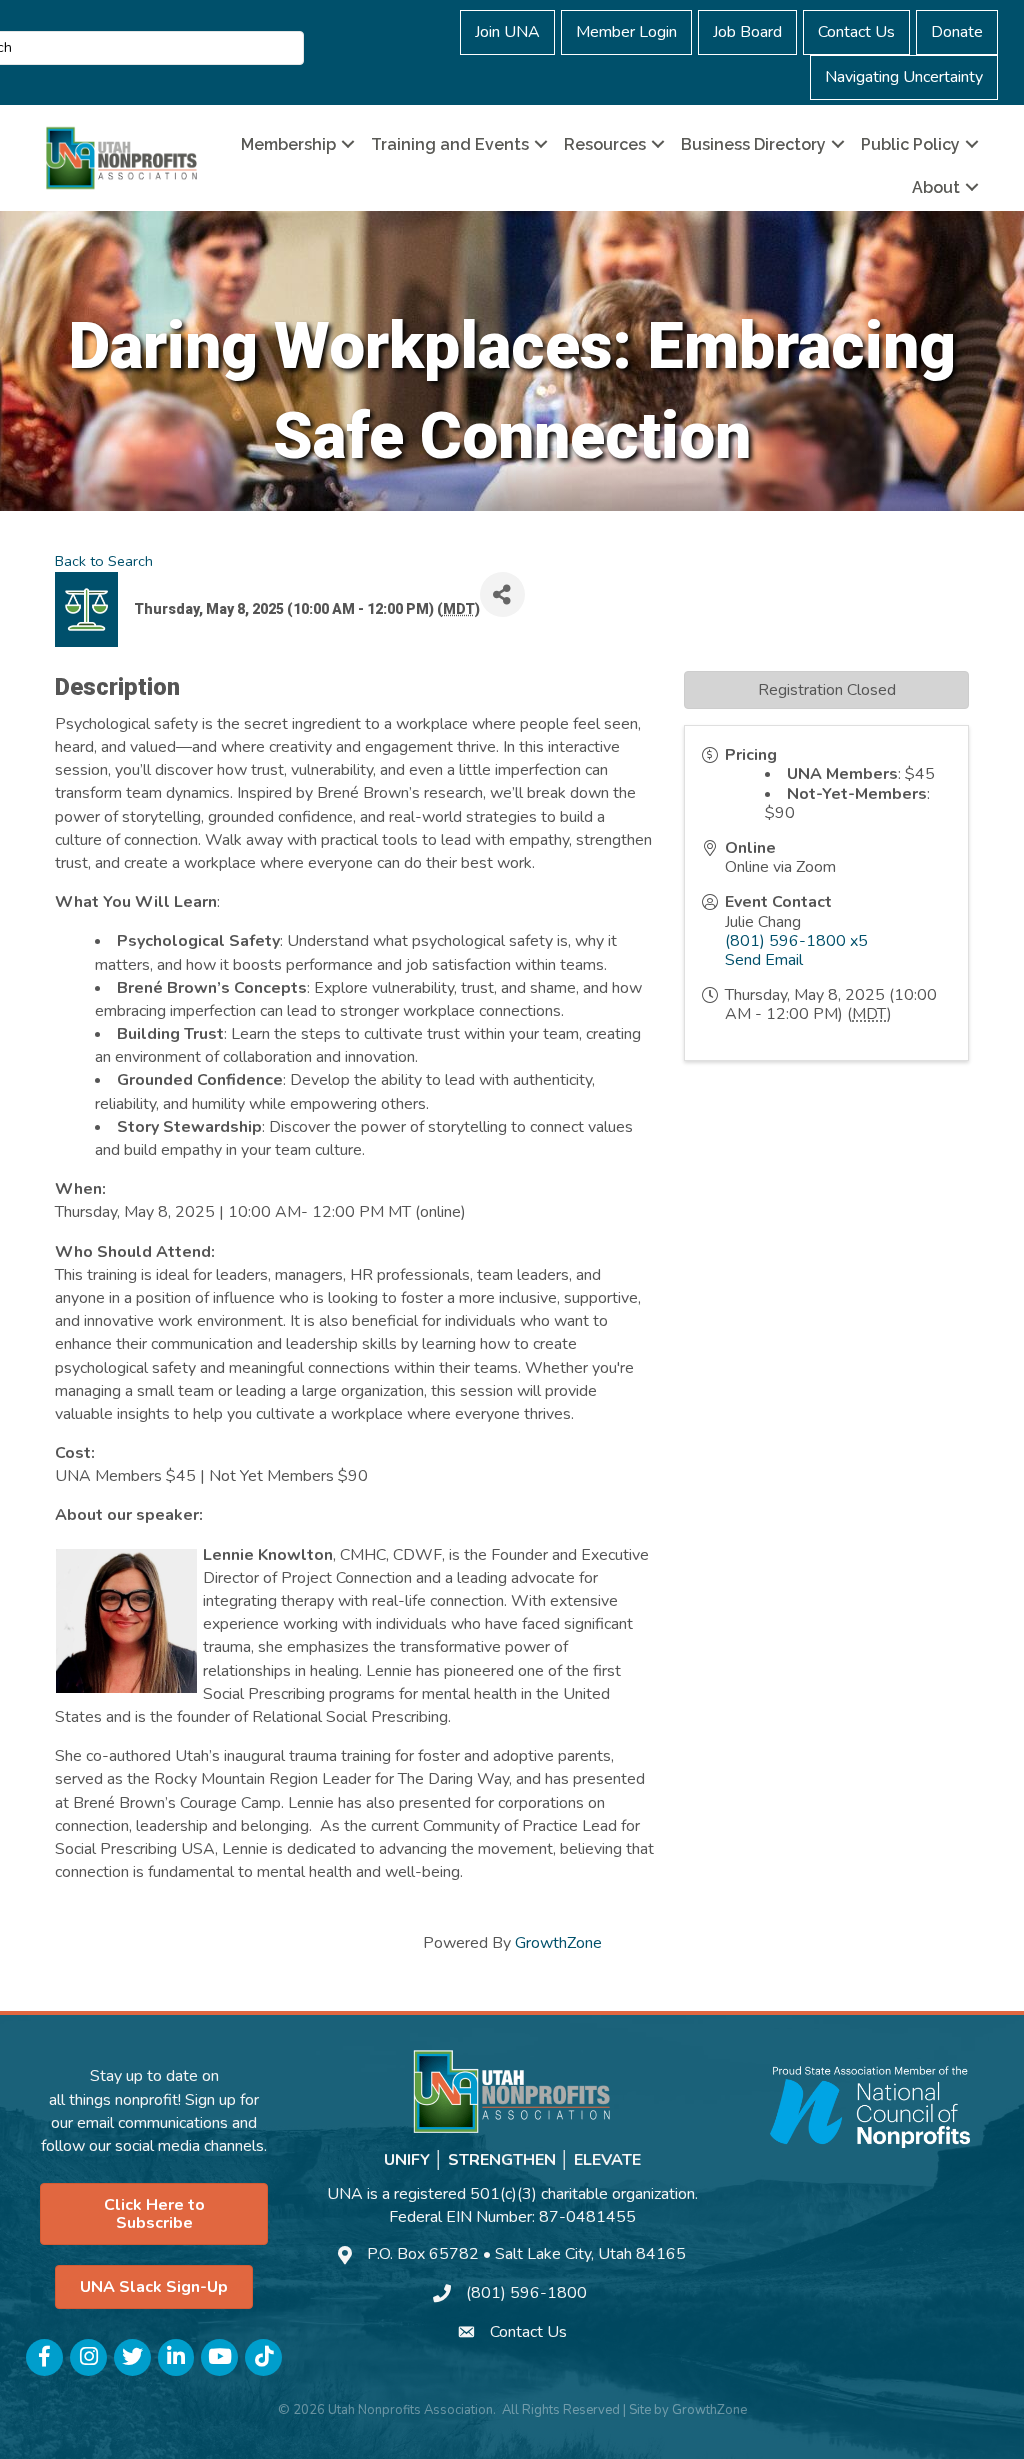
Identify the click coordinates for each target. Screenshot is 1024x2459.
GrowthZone (558, 1943)
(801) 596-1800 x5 (796, 941)
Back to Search (104, 561)
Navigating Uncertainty (904, 77)
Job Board (747, 32)
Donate (957, 32)
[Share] (502, 594)
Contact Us (856, 32)
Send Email (764, 960)
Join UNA (507, 32)
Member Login (626, 32)
